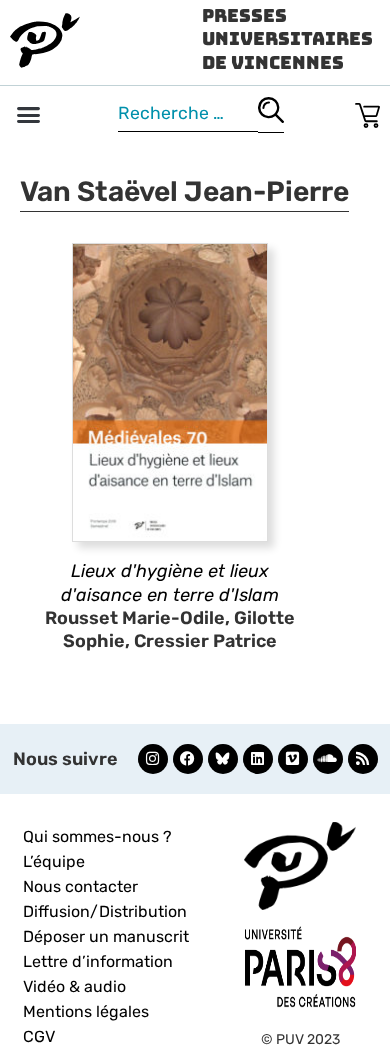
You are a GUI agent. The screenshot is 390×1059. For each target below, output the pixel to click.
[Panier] (367, 111)
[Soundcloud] (328, 759)
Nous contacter (80, 886)
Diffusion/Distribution (105, 911)
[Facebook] (188, 759)
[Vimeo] (293, 759)
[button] (29, 115)
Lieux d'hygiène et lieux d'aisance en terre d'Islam (170, 582)
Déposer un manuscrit (106, 936)
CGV (39, 1036)
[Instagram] (153, 759)
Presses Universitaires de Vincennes (287, 39)
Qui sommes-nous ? (97, 836)
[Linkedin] (258, 759)
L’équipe (54, 861)
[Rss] (363, 759)
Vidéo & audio (74, 986)
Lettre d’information (98, 961)
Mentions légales (86, 1011)
